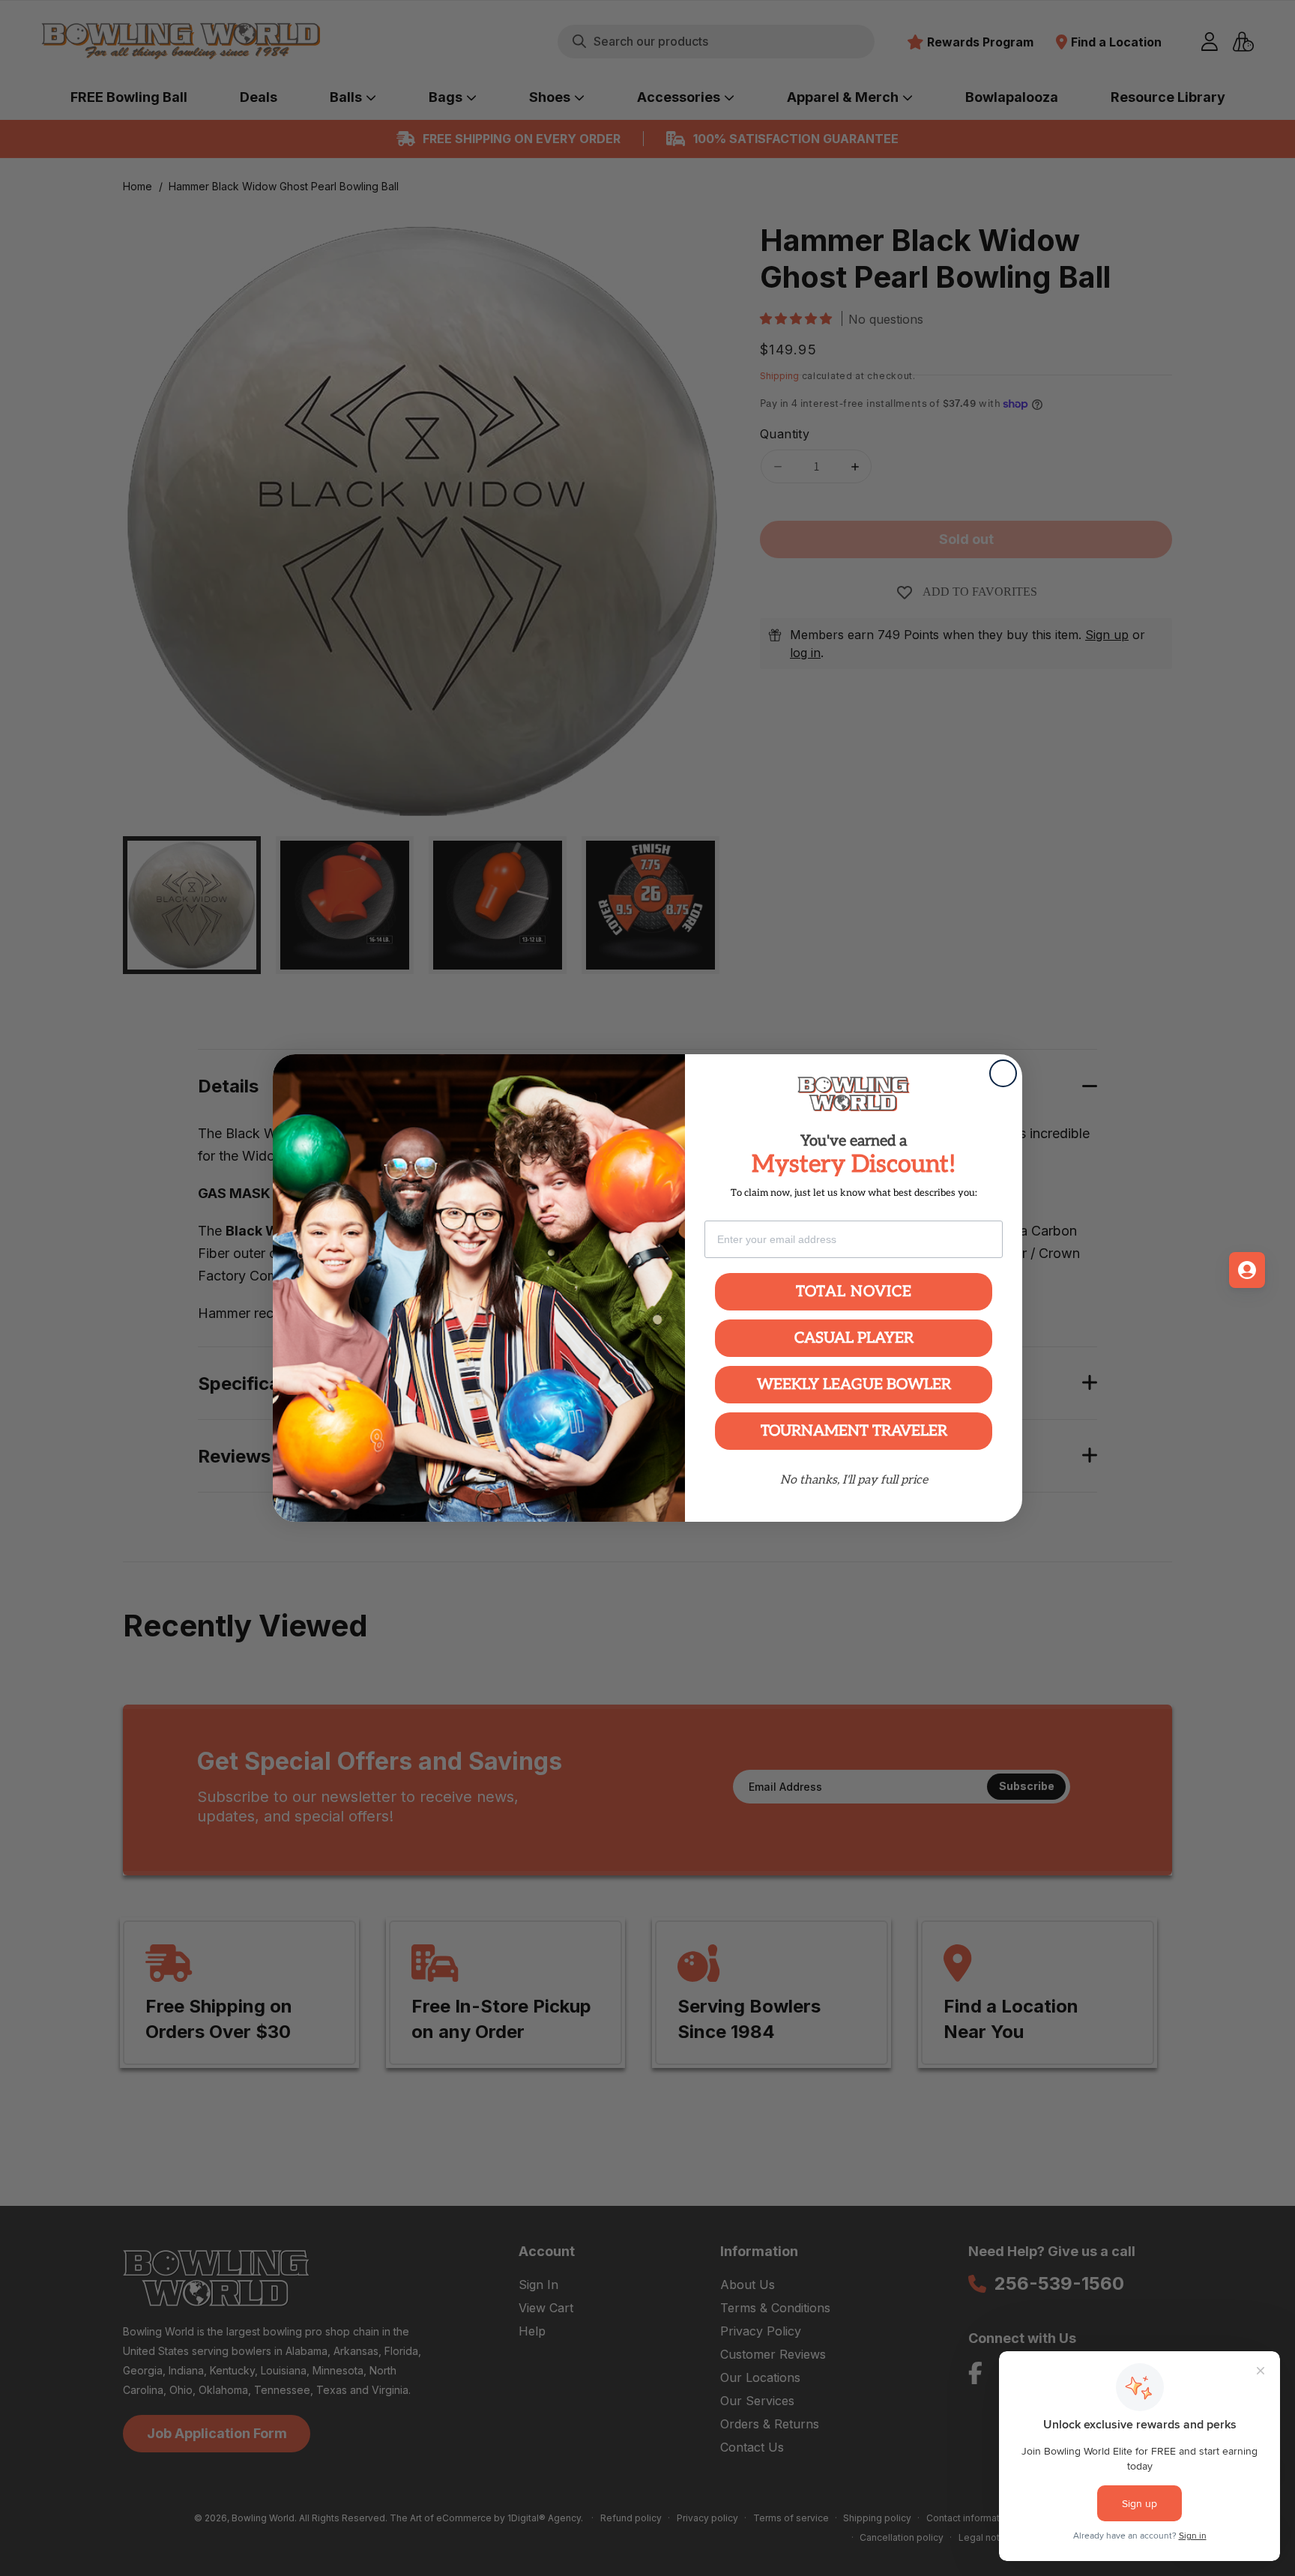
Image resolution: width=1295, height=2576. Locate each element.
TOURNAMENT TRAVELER (854, 1431)
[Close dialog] (1003, 1073)
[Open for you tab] (1247, 1270)
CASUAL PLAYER (854, 1338)
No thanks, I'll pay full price (854, 1480)
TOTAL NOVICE (854, 1292)
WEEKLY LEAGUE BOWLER (854, 1385)
